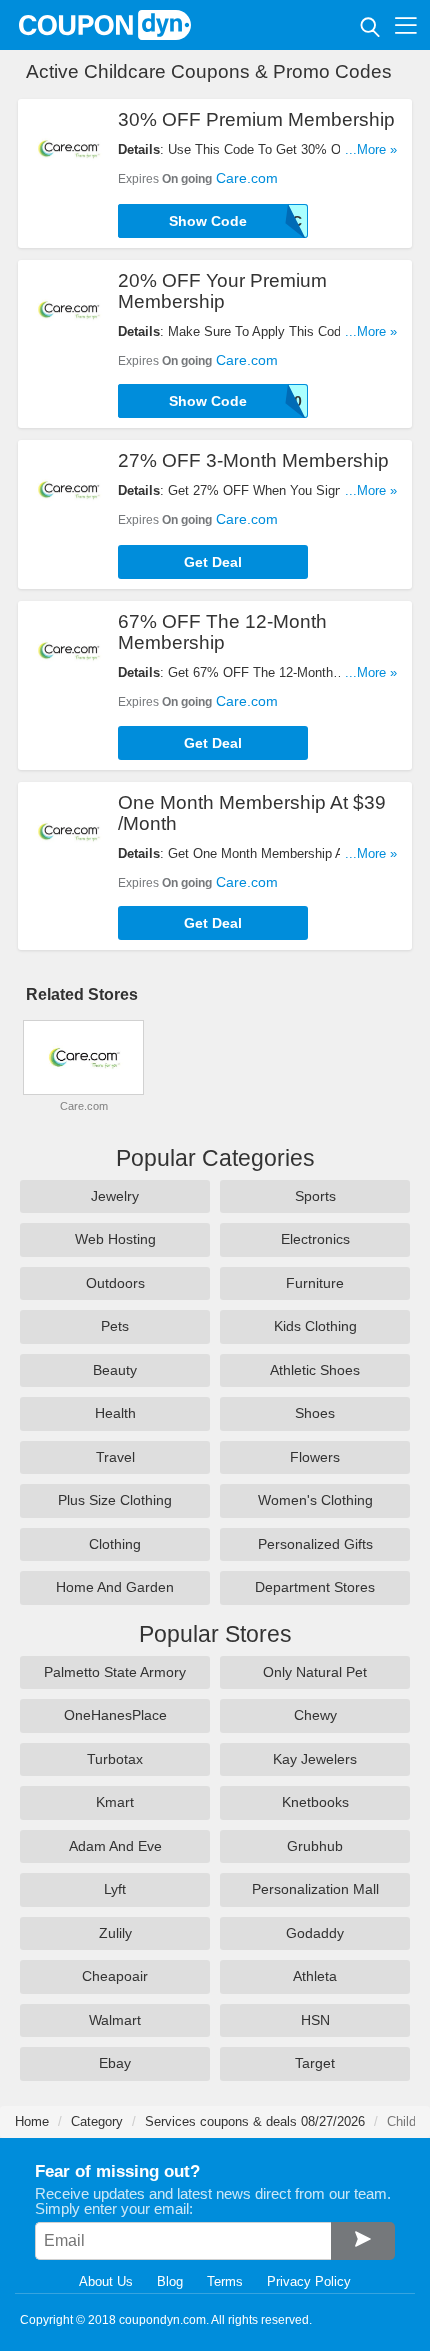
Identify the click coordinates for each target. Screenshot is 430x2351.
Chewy (315, 1715)
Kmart (115, 1802)
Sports (315, 1196)
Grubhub (315, 1846)
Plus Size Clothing (115, 1500)
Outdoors (115, 1283)
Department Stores (315, 1587)
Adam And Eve (115, 1846)
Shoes (315, 1413)
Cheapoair (115, 1976)
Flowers (315, 1457)
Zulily (115, 1933)
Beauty (115, 1370)
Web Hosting (115, 1239)
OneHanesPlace (115, 1715)
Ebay (115, 2063)
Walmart (115, 2020)
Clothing (115, 1544)
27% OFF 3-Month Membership (253, 460)
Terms (225, 2281)
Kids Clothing (315, 1326)
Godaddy (315, 1933)
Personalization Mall (315, 1889)
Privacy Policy (309, 2281)
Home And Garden (115, 1587)
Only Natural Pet (315, 1672)
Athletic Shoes (315, 1370)
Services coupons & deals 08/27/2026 (255, 2121)
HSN (315, 2020)
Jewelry (115, 1196)
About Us (106, 2281)
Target (315, 2063)
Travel (115, 1457)
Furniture (315, 1283)
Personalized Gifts (315, 1544)
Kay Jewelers (315, 1759)
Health (115, 1413)
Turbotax (115, 1759)
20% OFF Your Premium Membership (222, 291)
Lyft (115, 1889)
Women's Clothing (315, 1500)
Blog (170, 2281)
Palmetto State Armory (115, 1672)
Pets (115, 1326)
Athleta (315, 1976)
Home (32, 2121)
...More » (371, 149)
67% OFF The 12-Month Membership (222, 632)
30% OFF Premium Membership (256, 119)
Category (97, 2121)
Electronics (315, 1239)
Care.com (247, 178)
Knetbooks (315, 1802)
